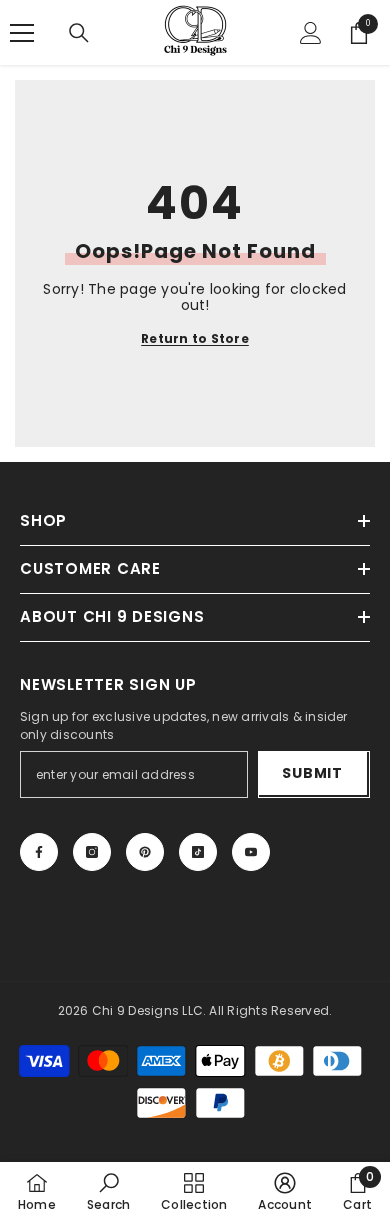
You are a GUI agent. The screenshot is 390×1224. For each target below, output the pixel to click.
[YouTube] (251, 852)
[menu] (22, 33)
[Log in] (311, 33)
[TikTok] (198, 852)
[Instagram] (92, 852)
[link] (108, 1192)
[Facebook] (39, 852)
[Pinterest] (145, 852)
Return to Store (195, 339)
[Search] (79, 33)
